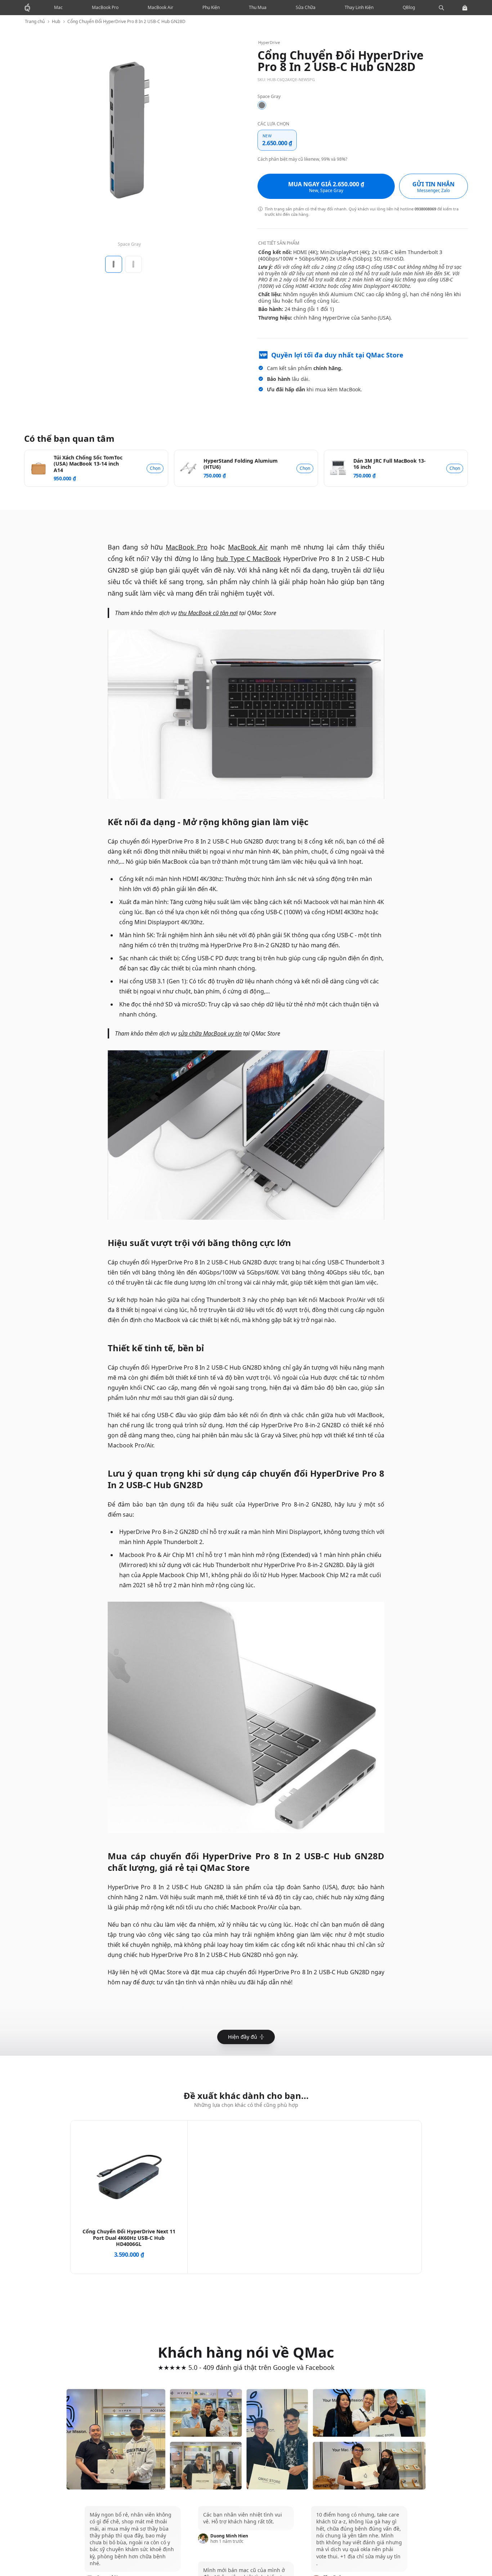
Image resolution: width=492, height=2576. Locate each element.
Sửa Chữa (306, 7)
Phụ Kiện (211, 7)
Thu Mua (258, 7)
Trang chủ (35, 22)
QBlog (409, 7)
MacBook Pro (105, 7)
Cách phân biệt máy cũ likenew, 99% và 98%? (302, 159)
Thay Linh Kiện (359, 7)
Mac (58, 7)
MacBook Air (160, 7)
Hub (56, 22)
